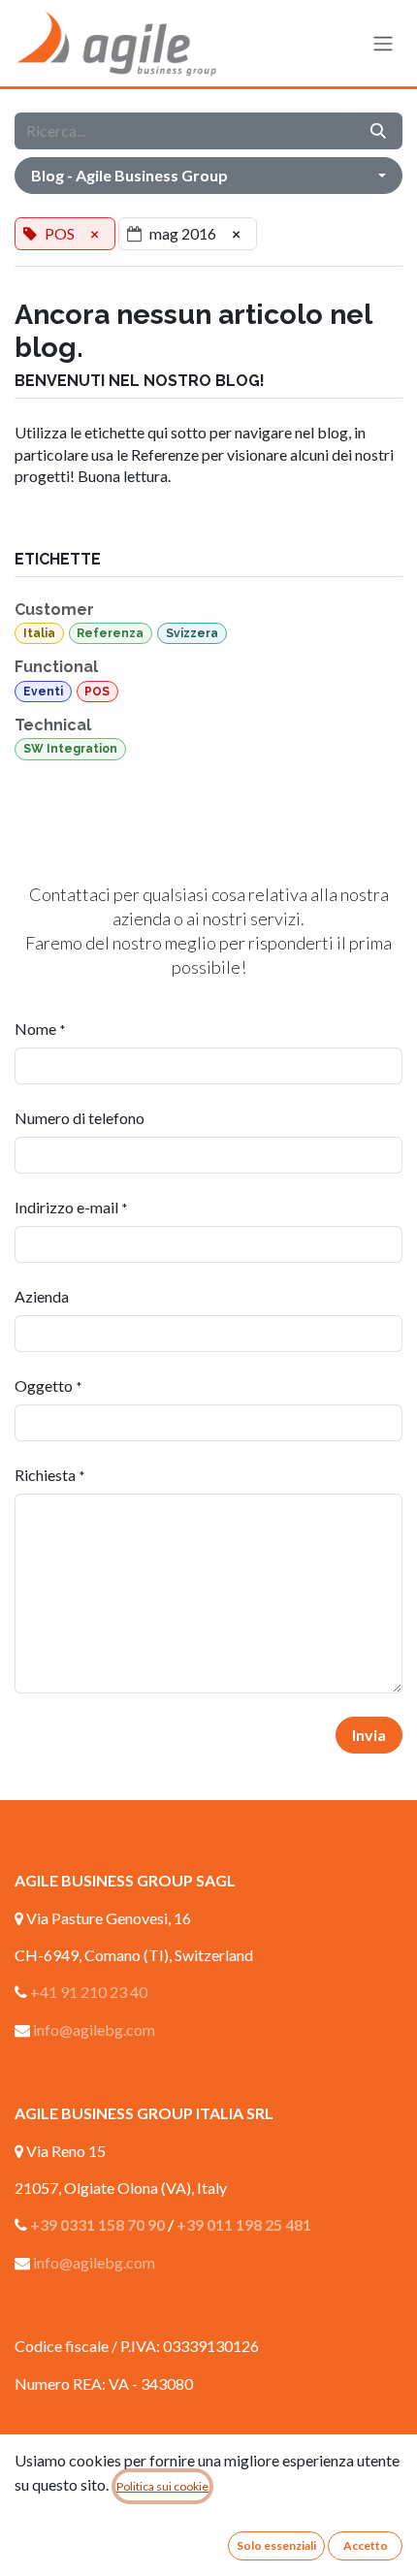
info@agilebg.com (94, 2029)
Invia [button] (369, 1735)
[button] (208, 176)
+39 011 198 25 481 (244, 2224)
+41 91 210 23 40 (89, 1992)
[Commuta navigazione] (383, 44)
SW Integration (70, 749)
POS (97, 692)
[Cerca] (378, 131)
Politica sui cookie (162, 2486)
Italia (39, 633)
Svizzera (192, 633)
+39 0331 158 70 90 (97, 2224)
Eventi (43, 692)
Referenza (110, 633)
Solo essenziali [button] (276, 2545)
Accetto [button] (366, 2545)
